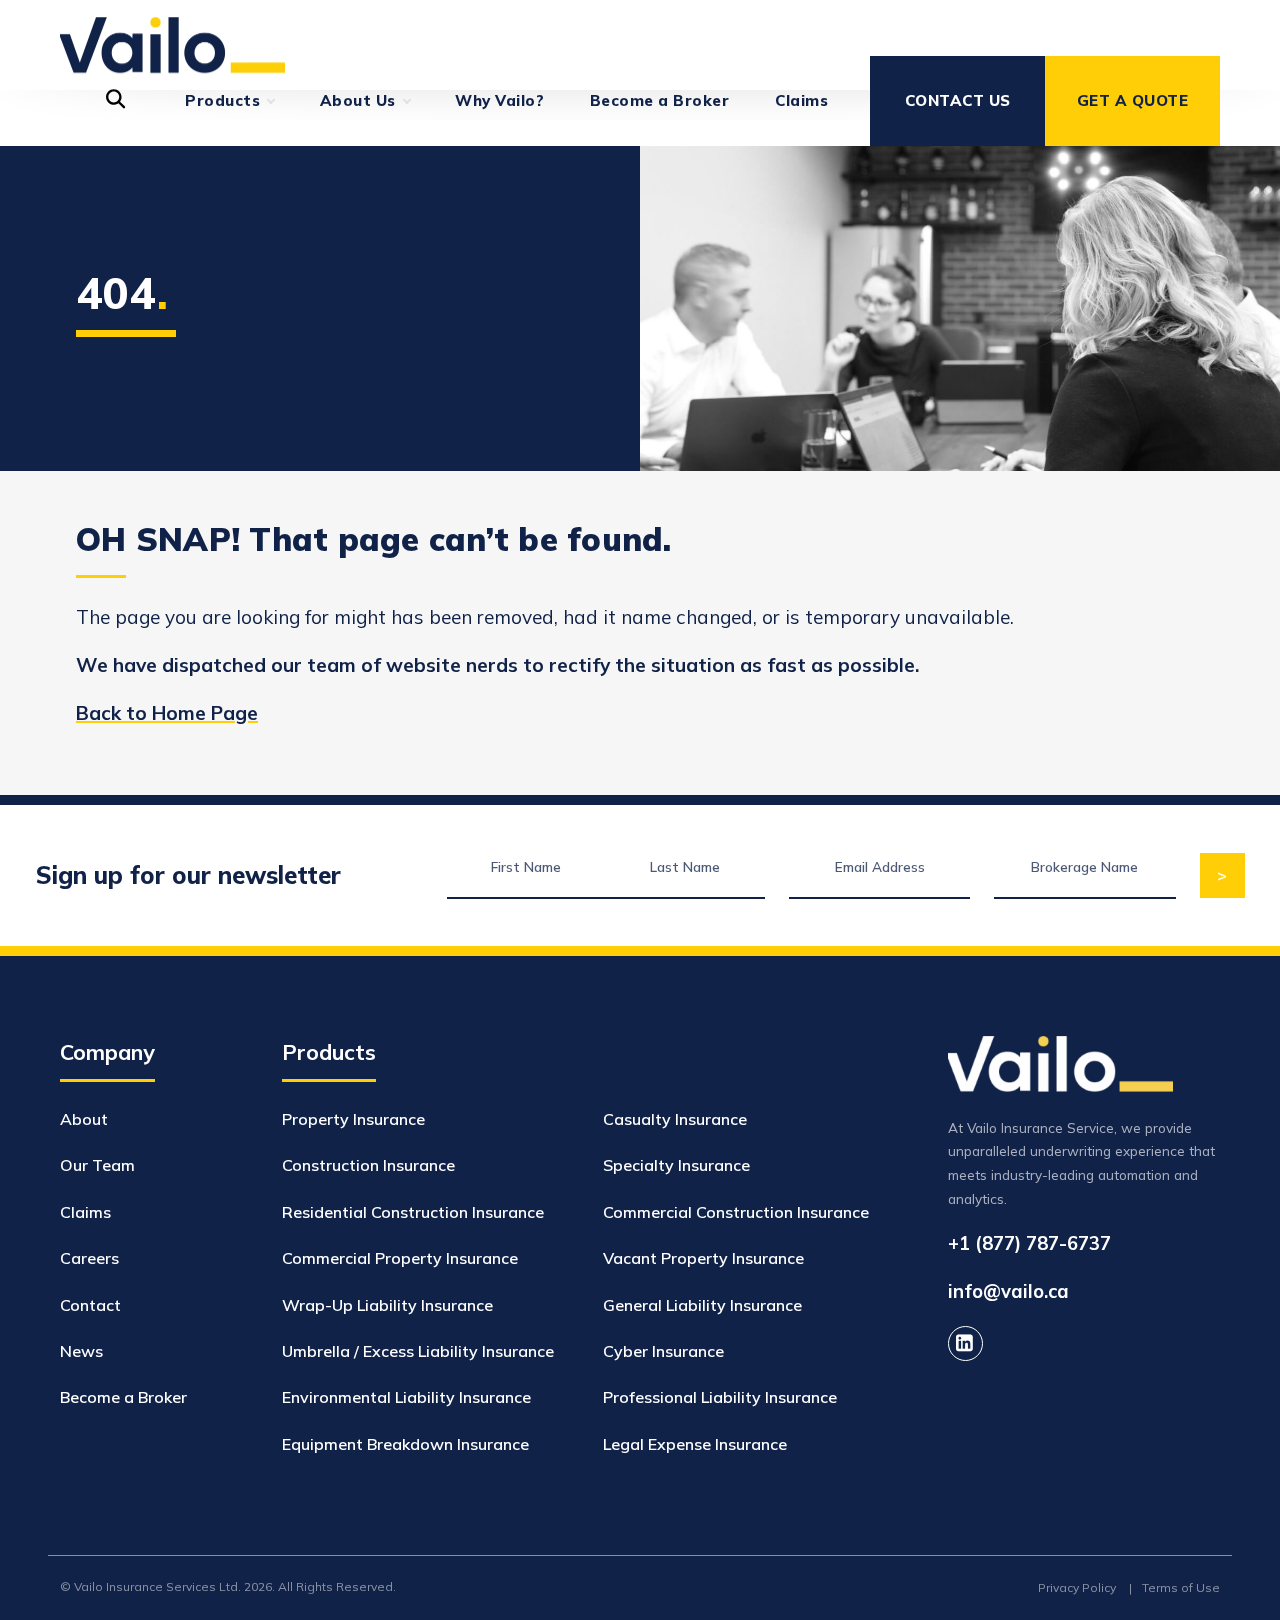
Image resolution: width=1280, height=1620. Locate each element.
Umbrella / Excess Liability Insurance (418, 1351)
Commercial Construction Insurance (736, 1212)
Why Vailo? (499, 100)
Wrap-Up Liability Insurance (387, 1305)
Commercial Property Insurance (400, 1258)
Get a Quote (1133, 100)
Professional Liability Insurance (720, 1397)
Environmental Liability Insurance (406, 1397)
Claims (801, 100)
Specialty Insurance (676, 1165)
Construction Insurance (368, 1165)
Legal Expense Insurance (695, 1444)
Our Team (97, 1165)
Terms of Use (1181, 1587)
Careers (89, 1258)
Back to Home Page (167, 713)
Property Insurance (353, 1119)
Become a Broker (660, 100)
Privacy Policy (1077, 1587)
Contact (90, 1305)
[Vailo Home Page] (172, 28)
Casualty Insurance (675, 1119)
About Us (358, 100)
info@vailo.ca (1008, 1292)
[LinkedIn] (965, 1343)
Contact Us (958, 100)
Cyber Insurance (663, 1351)
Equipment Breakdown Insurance (405, 1444)
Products (222, 100)
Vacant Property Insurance (703, 1258)
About (84, 1119)
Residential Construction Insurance (413, 1212)
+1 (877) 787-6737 (1029, 1243)
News (81, 1351)
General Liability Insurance (702, 1305)
